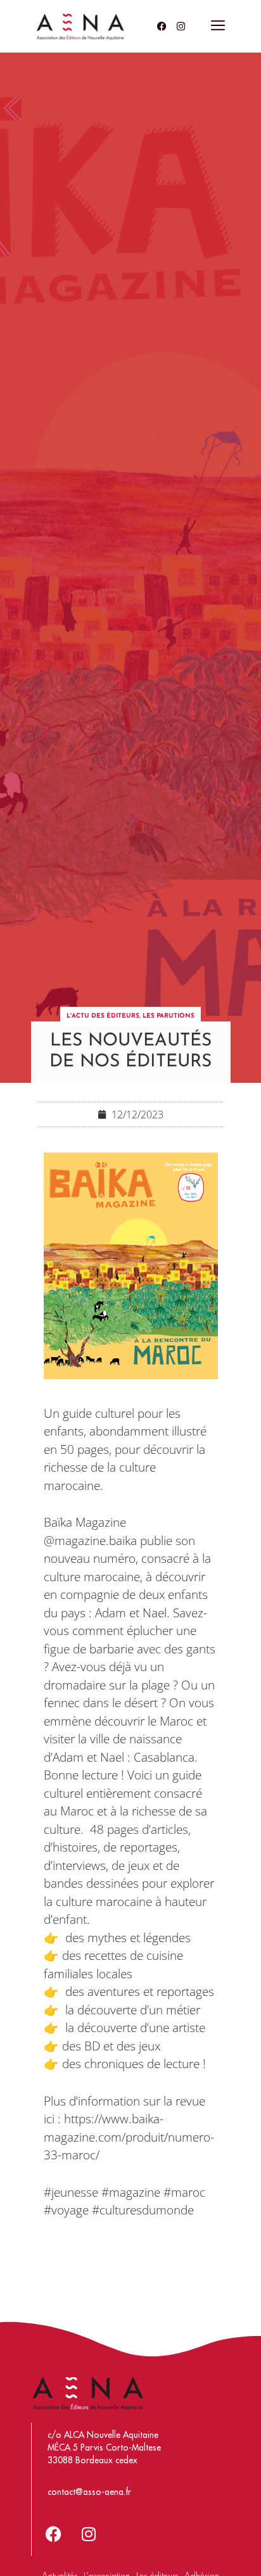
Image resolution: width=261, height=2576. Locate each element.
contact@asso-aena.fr (89, 2492)
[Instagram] (181, 26)
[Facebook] (162, 26)
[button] (218, 26)
